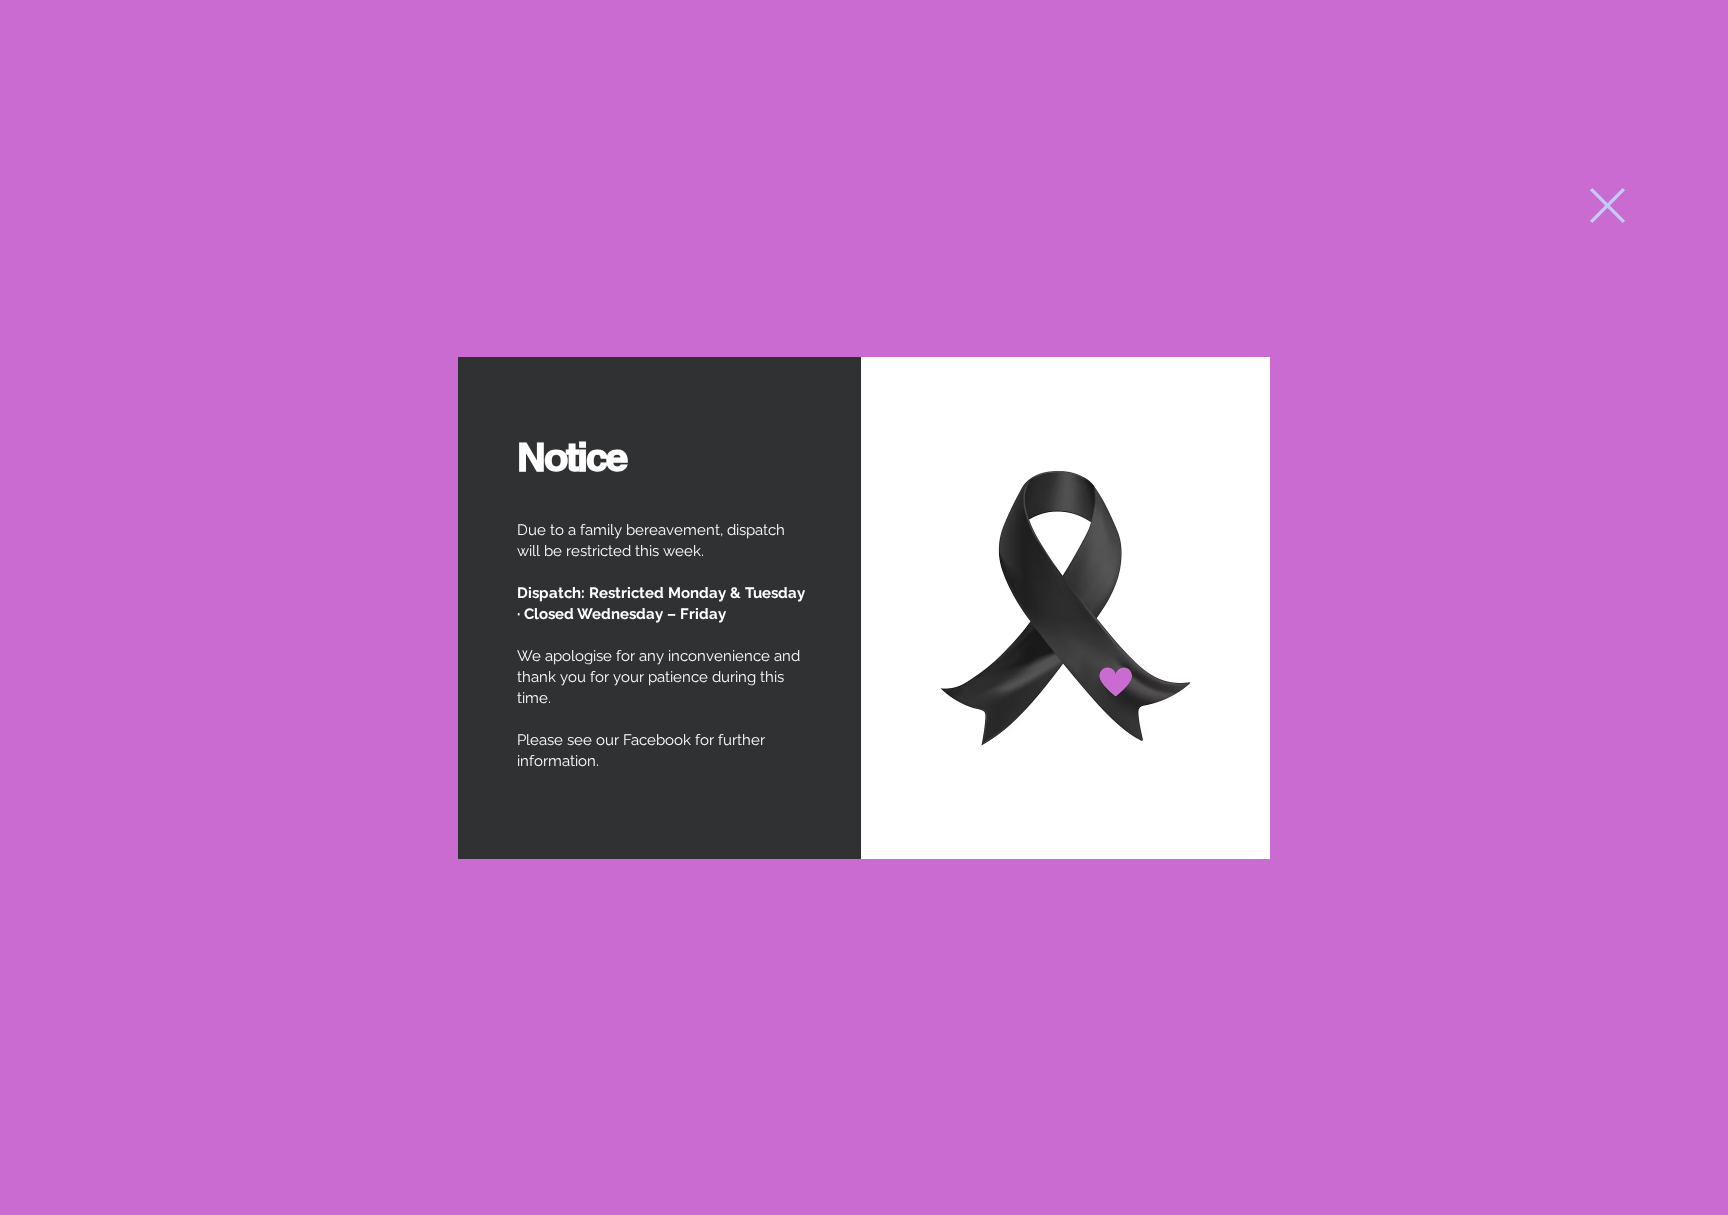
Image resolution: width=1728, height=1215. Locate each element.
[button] (1607, 205)
